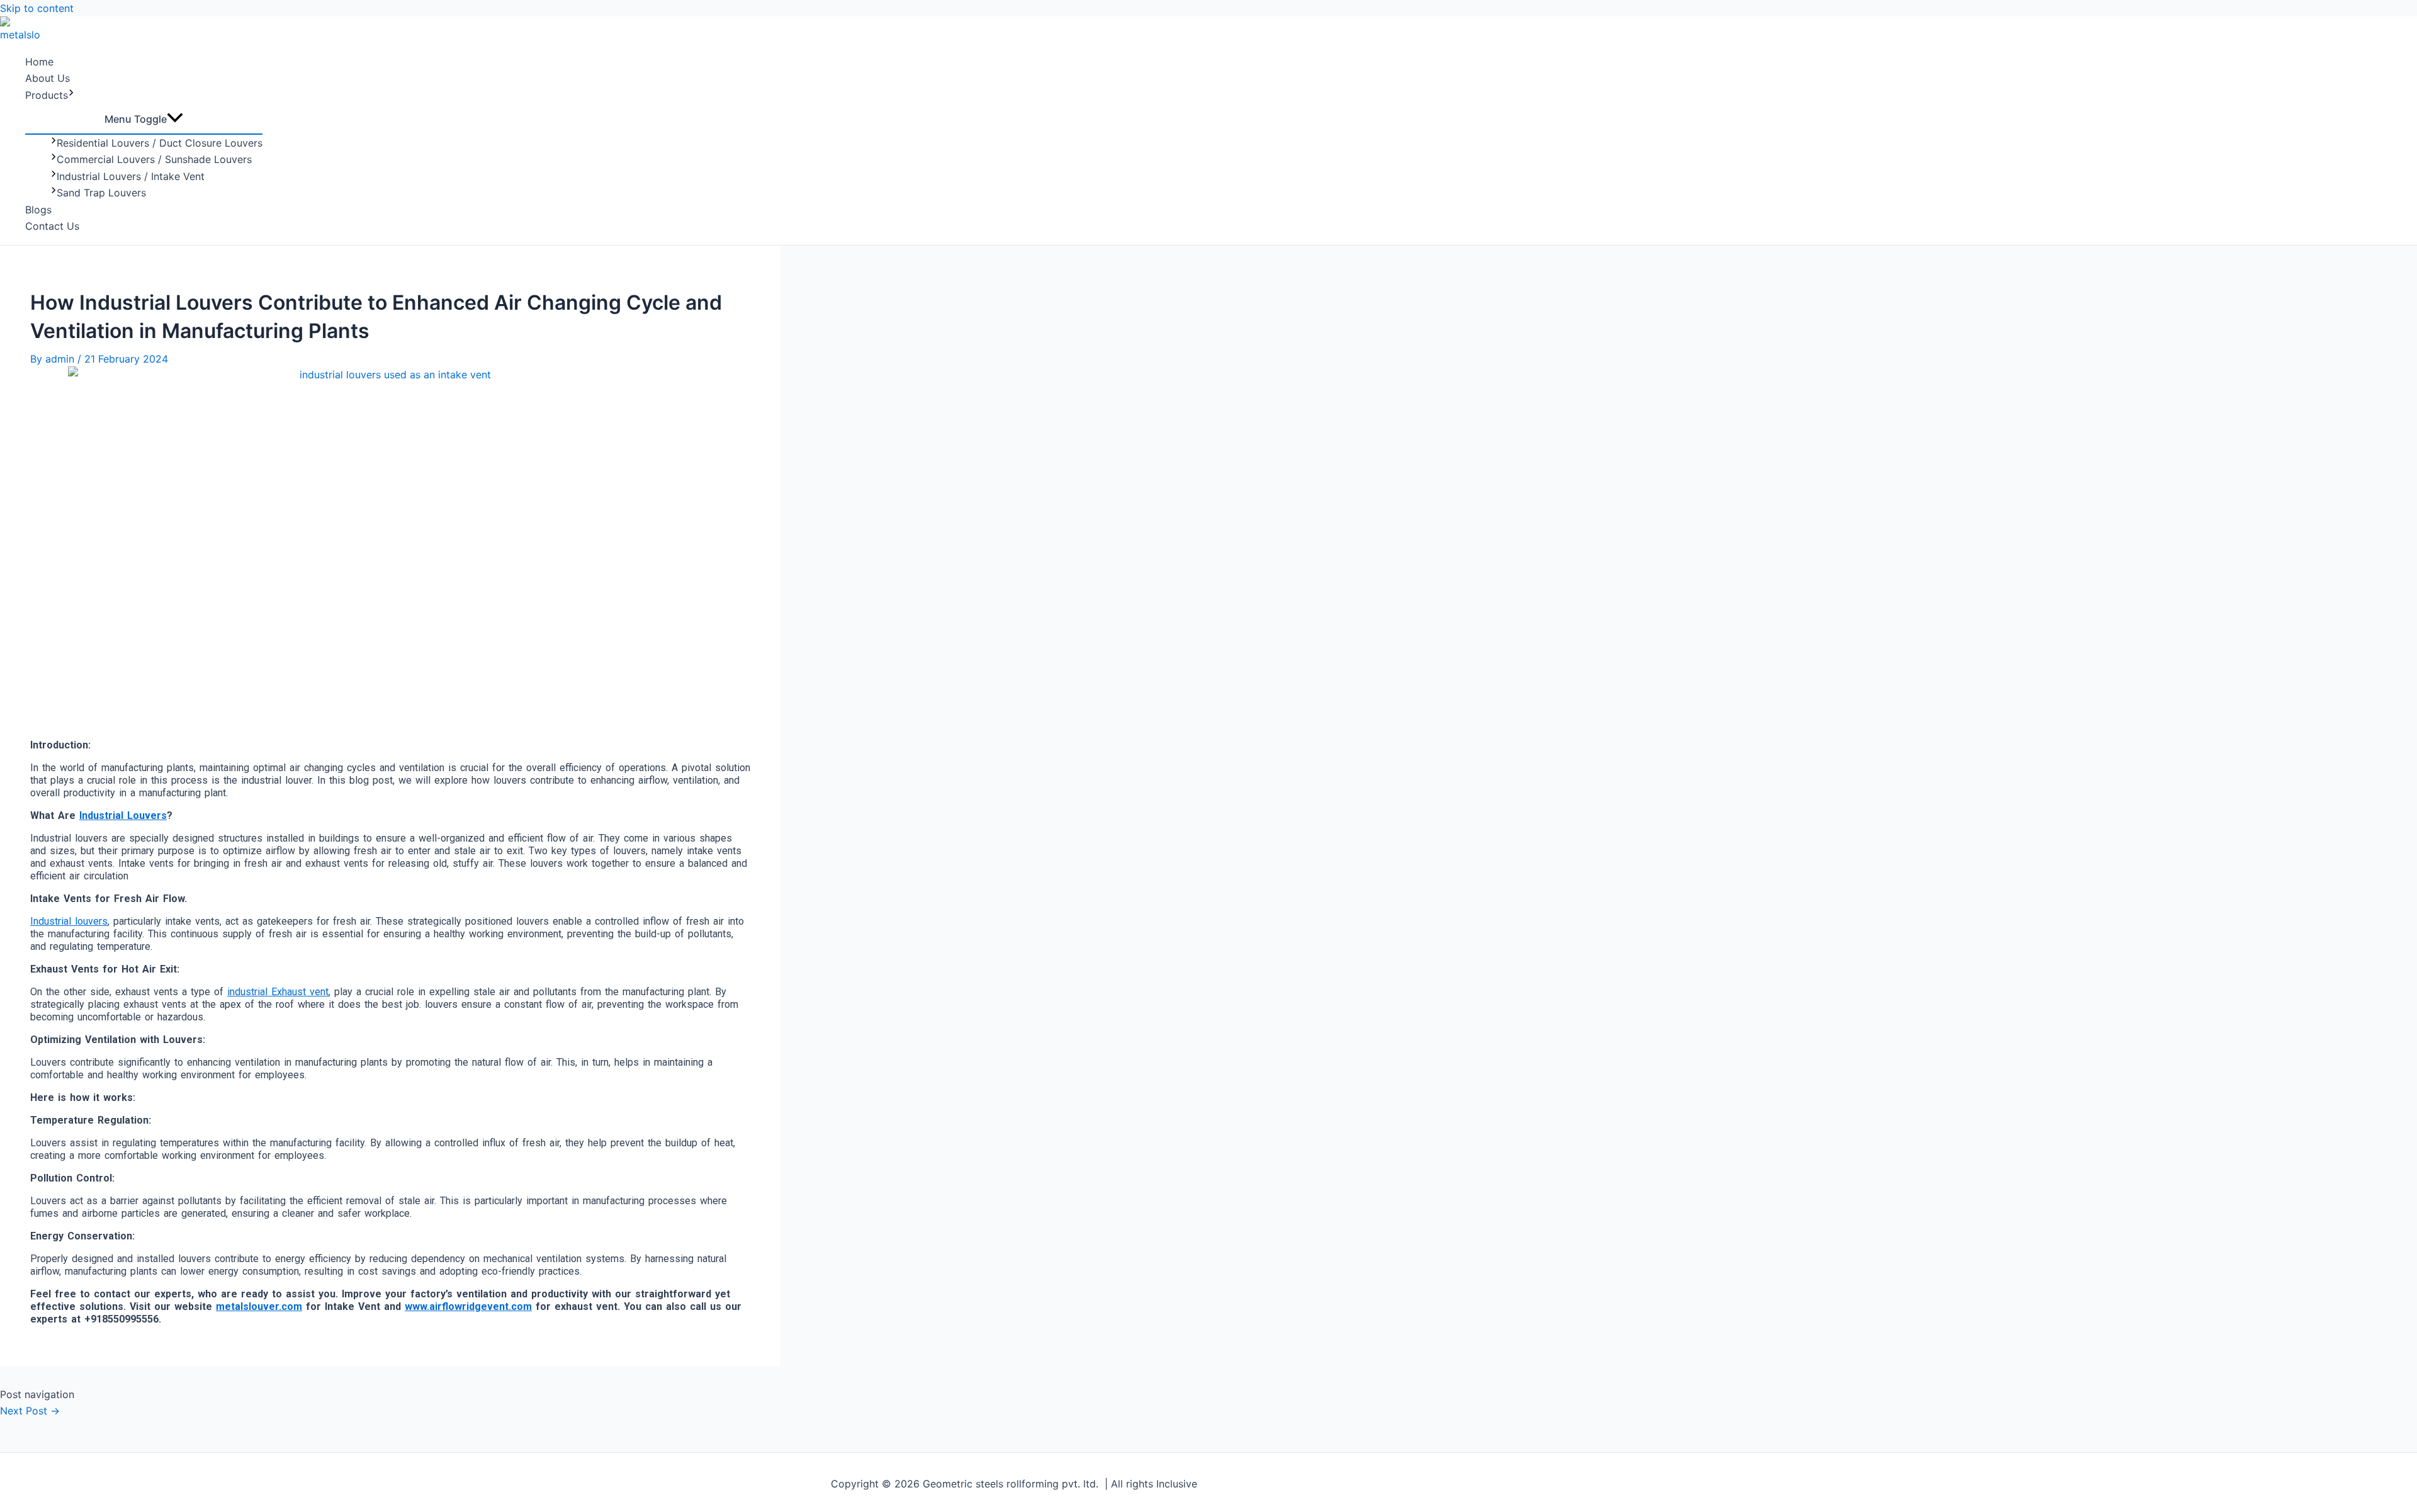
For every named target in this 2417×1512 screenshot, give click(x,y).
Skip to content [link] (37, 8)
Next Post (30, 1411)
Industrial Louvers (123, 815)
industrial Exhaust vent (278, 992)
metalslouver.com (259, 1306)
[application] (71, 95)
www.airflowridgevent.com (468, 1306)
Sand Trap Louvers (101, 193)
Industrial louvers (69, 921)
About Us (48, 78)
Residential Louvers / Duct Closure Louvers (160, 143)
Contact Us (52, 226)
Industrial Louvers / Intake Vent (131, 176)
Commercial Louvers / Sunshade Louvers (154, 159)
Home (39, 62)
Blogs (38, 210)
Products (47, 95)
